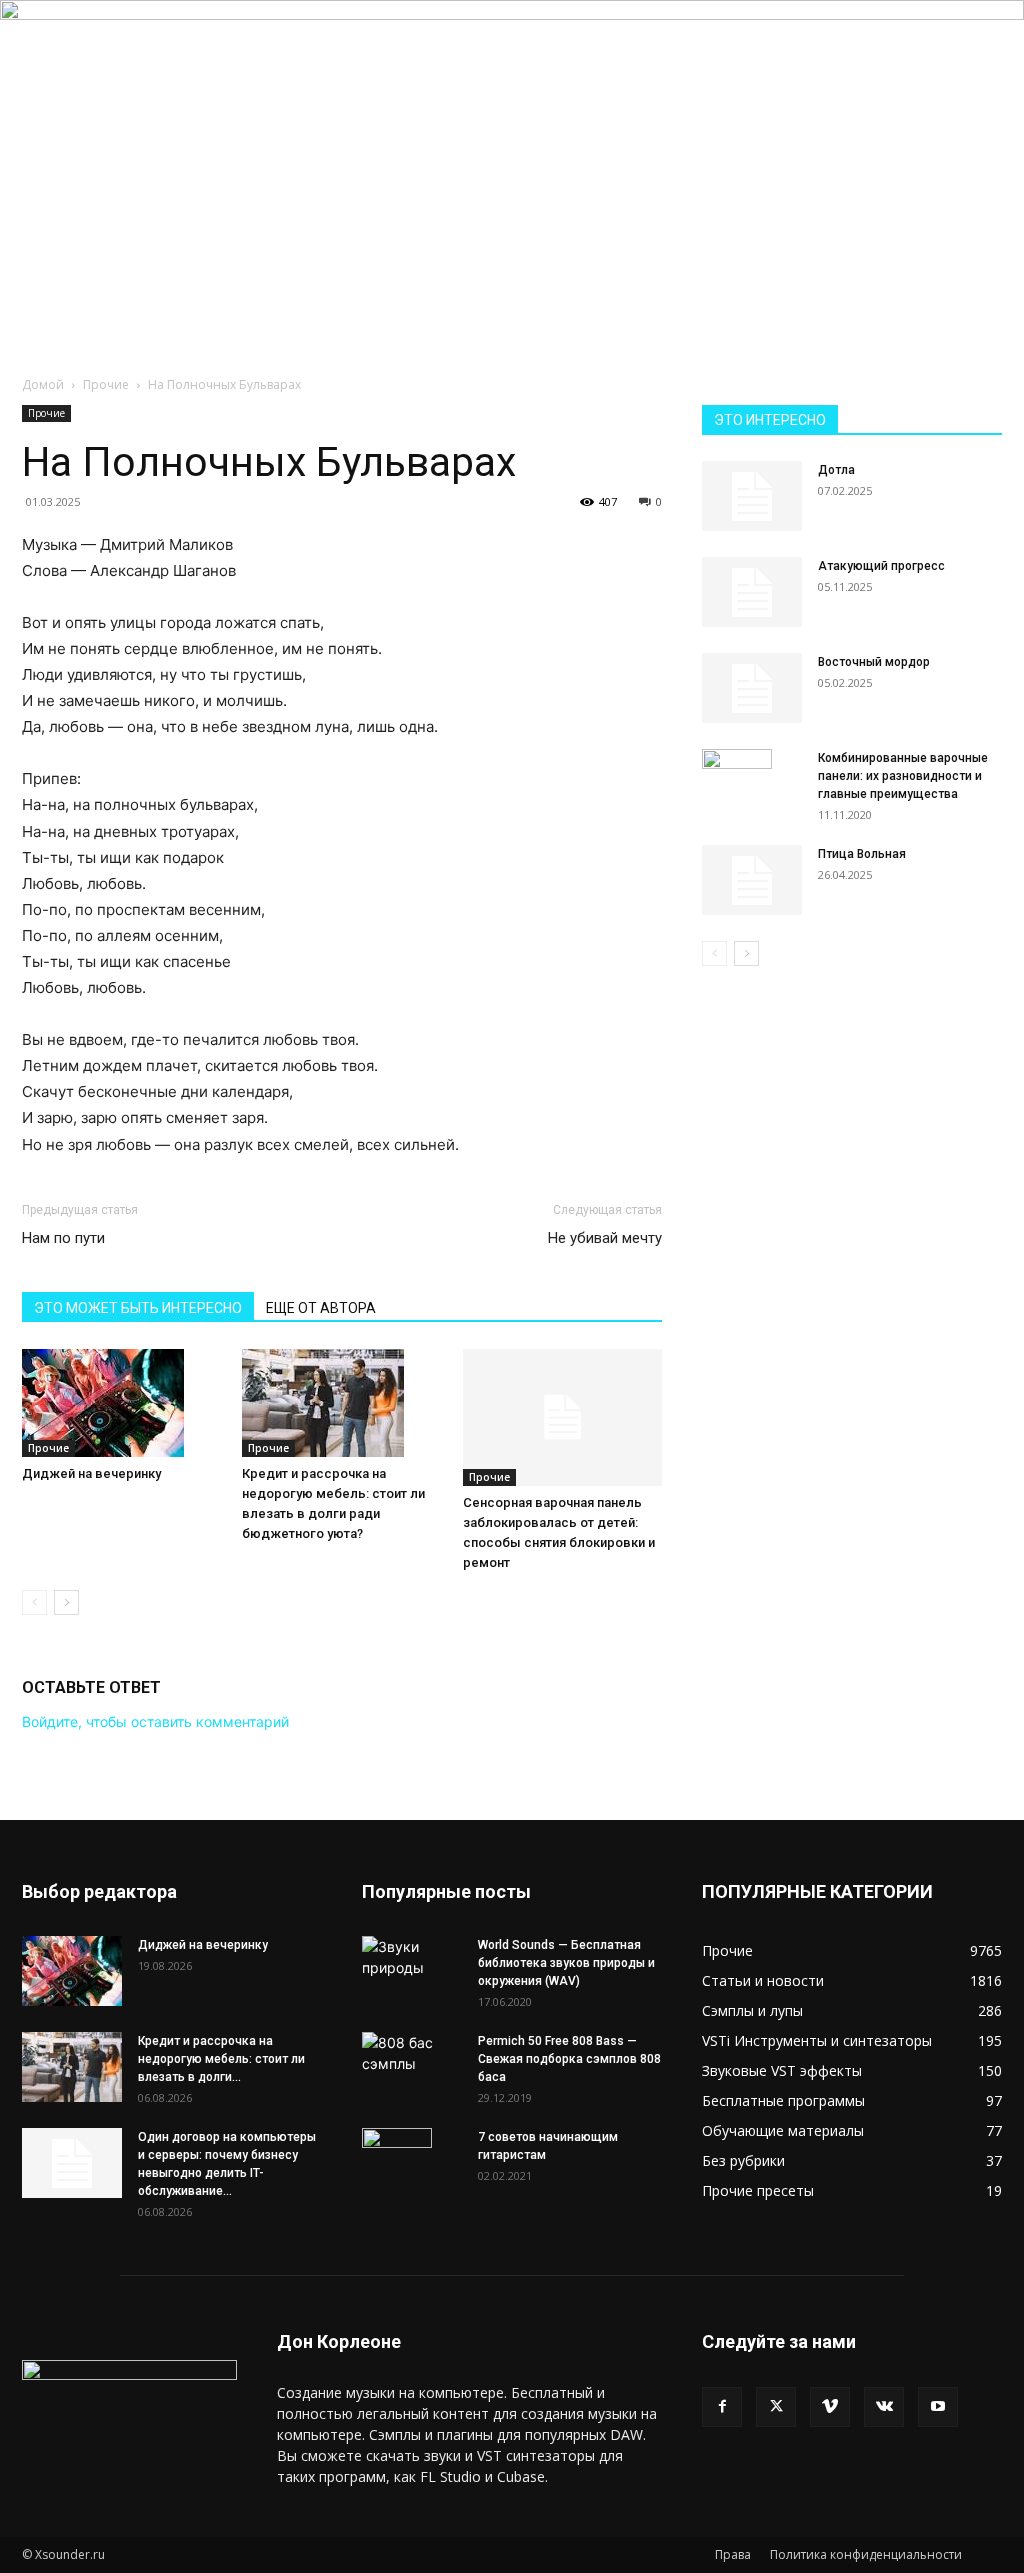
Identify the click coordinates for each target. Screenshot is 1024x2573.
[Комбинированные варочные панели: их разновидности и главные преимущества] (737, 784)
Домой (43, 384)
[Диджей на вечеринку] (121, 1403)
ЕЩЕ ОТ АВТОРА (321, 1308)
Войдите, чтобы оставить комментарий (155, 1721)
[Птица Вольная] (752, 880)
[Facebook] (722, 2407)
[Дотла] (752, 496)
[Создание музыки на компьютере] (512, 129)
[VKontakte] (884, 2407)
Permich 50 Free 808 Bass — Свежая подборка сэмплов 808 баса (569, 2059)
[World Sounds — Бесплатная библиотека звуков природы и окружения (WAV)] (412, 1961)
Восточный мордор (874, 662)
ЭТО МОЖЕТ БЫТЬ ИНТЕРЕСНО (138, 1308)
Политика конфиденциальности (866, 2554)
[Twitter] (776, 2407)
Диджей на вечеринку (91, 1473)
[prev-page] (34, 1602)
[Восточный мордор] (752, 688)
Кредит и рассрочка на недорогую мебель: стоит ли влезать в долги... (221, 2059)
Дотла (836, 470)
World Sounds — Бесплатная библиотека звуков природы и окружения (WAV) (566, 1963)
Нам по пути (63, 1238)
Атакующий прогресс (881, 566)
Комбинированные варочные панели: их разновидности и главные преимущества (903, 776)
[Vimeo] (830, 2407)
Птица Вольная (862, 854)
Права (733, 2554)
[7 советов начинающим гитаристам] (397, 2163)
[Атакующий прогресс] (752, 592)
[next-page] (66, 1602)
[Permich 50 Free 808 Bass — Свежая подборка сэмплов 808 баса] (412, 2053)
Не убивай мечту (605, 1238)
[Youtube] (938, 2407)
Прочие (106, 384)
